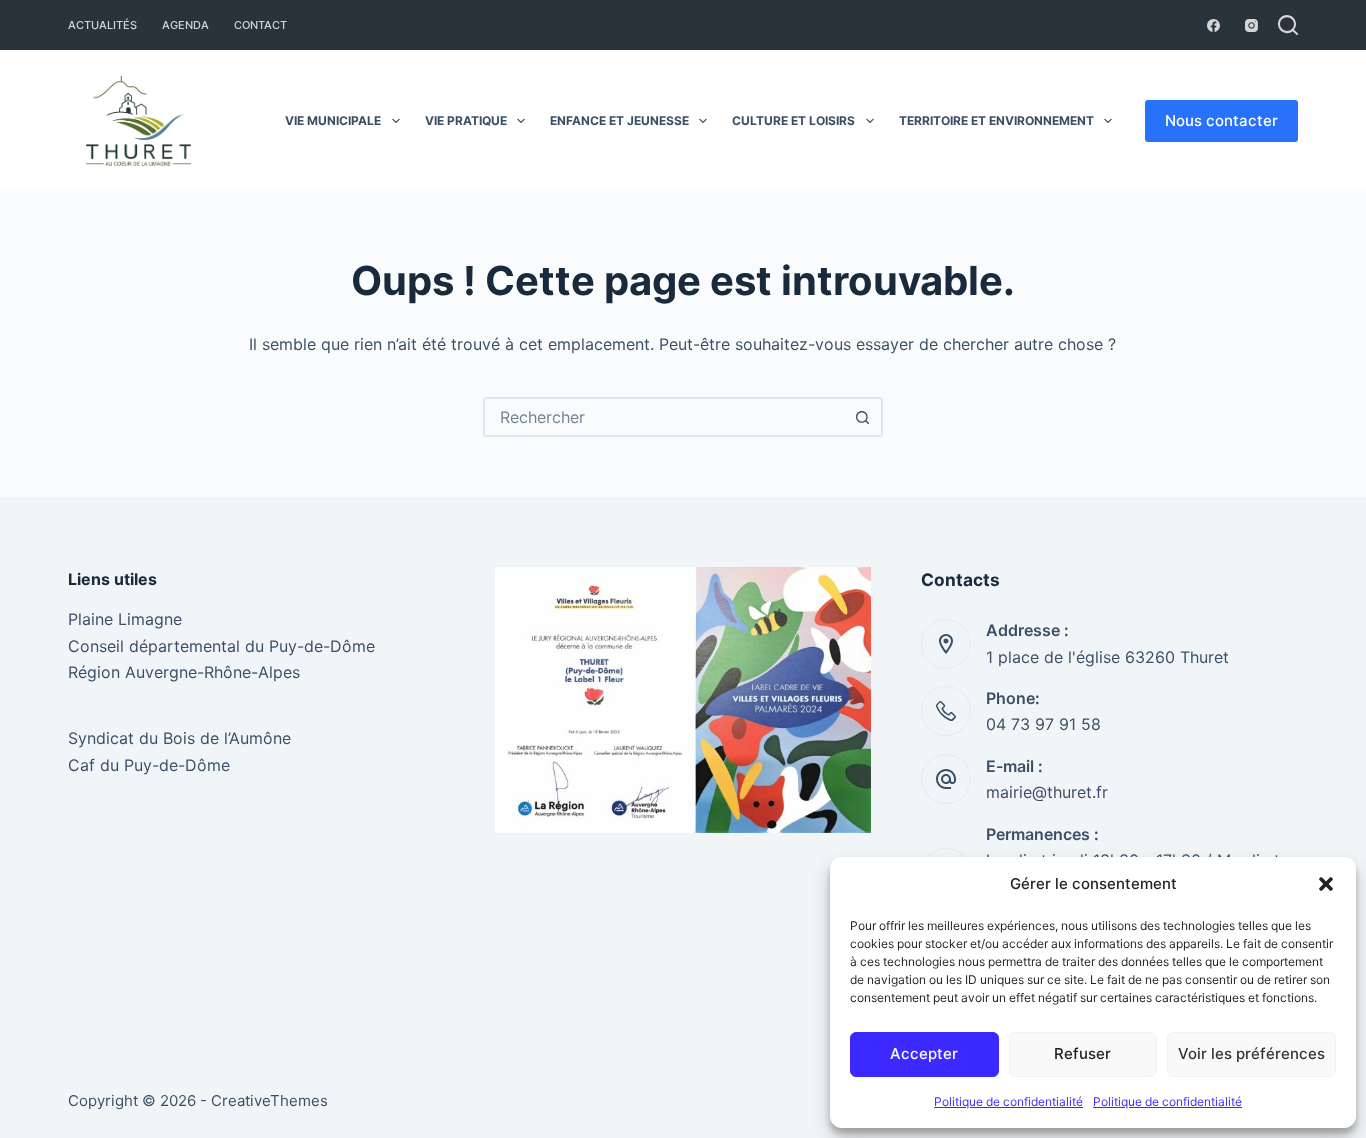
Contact (260, 25)
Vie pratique (466, 120)
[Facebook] (1213, 25)
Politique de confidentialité (1008, 1101)
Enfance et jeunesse (619, 120)
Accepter (924, 1053)
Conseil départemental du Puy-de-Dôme (221, 646)
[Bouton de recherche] (863, 417)
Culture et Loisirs (793, 120)
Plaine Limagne (125, 619)
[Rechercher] (1288, 25)
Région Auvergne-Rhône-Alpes (184, 672)
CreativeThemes (269, 1100)
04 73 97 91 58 (1043, 724)
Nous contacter (1221, 120)
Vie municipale (333, 120)
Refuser (1082, 1053)
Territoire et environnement (996, 120)
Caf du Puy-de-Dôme (149, 765)
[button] (1326, 884)
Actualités (102, 25)
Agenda (185, 25)
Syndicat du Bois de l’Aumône (179, 738)
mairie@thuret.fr (1047, 792)
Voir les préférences (1251, 1053)
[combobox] (665, 417)
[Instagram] (1251, 25)
